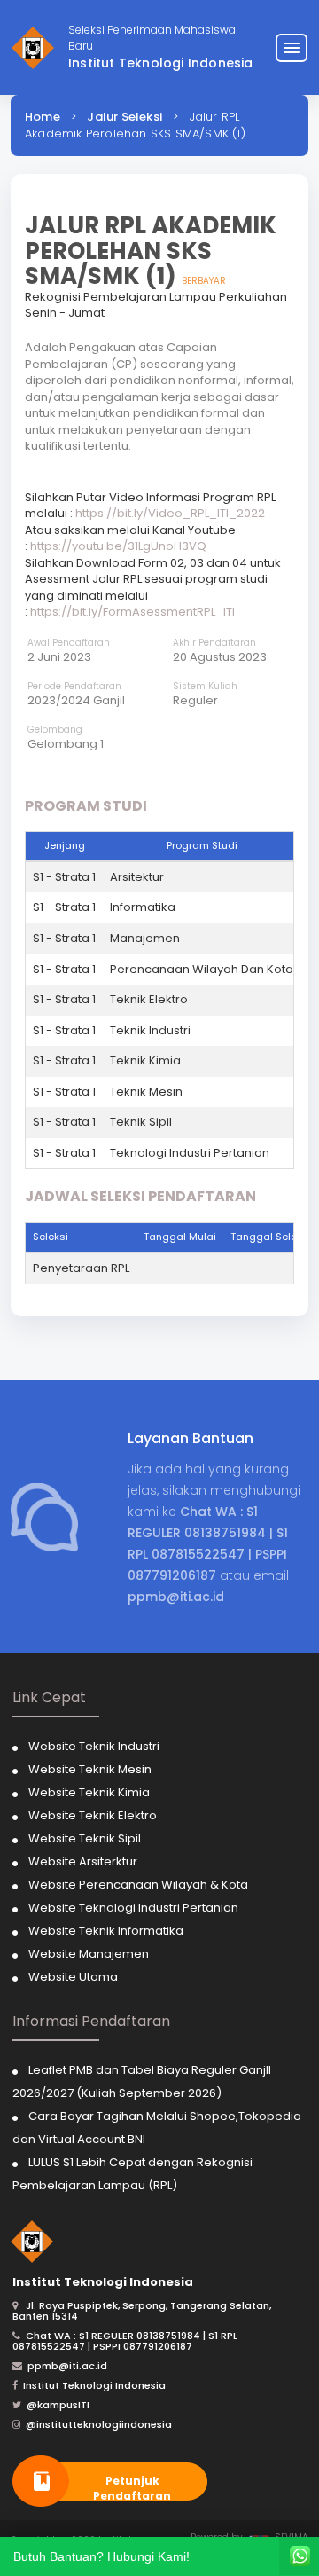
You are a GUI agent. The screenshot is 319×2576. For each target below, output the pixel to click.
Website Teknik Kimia (89, 1792)
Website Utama (73, 1977)
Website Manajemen (89, 1954)
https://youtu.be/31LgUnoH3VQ (118, 546)
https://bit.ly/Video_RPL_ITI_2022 (170, 513)
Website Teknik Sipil (85, 1838)
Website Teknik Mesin (90, 1769)
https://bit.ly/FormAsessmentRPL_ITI (132, 612)
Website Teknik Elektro (93, 1815)
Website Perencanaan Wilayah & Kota (138, 1885)
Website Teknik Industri (94, 1746)
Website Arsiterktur (83, 1861)
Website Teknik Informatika (106, 1931)
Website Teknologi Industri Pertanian (133, 1908)
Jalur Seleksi (124, 117)
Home (43, 117)
